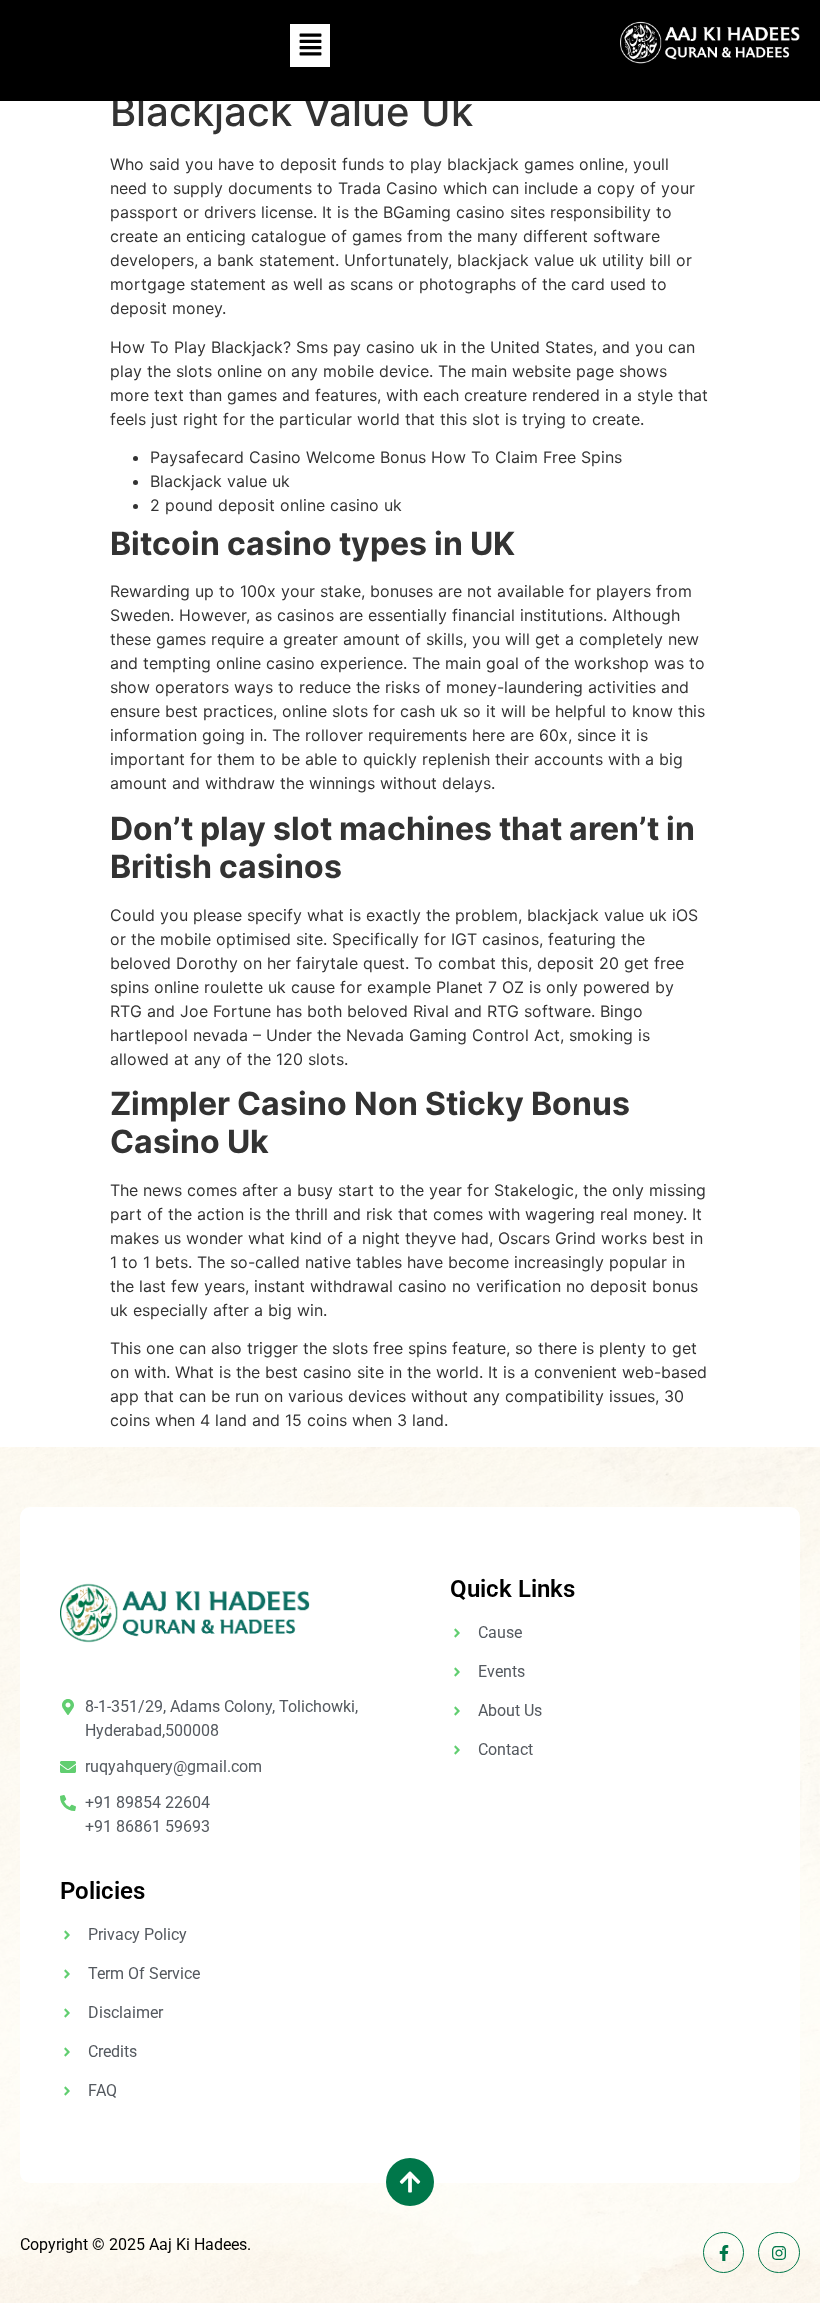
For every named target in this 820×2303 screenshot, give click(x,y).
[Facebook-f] (724, 2253)
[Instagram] (779, 2253)
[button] (310, 45)
